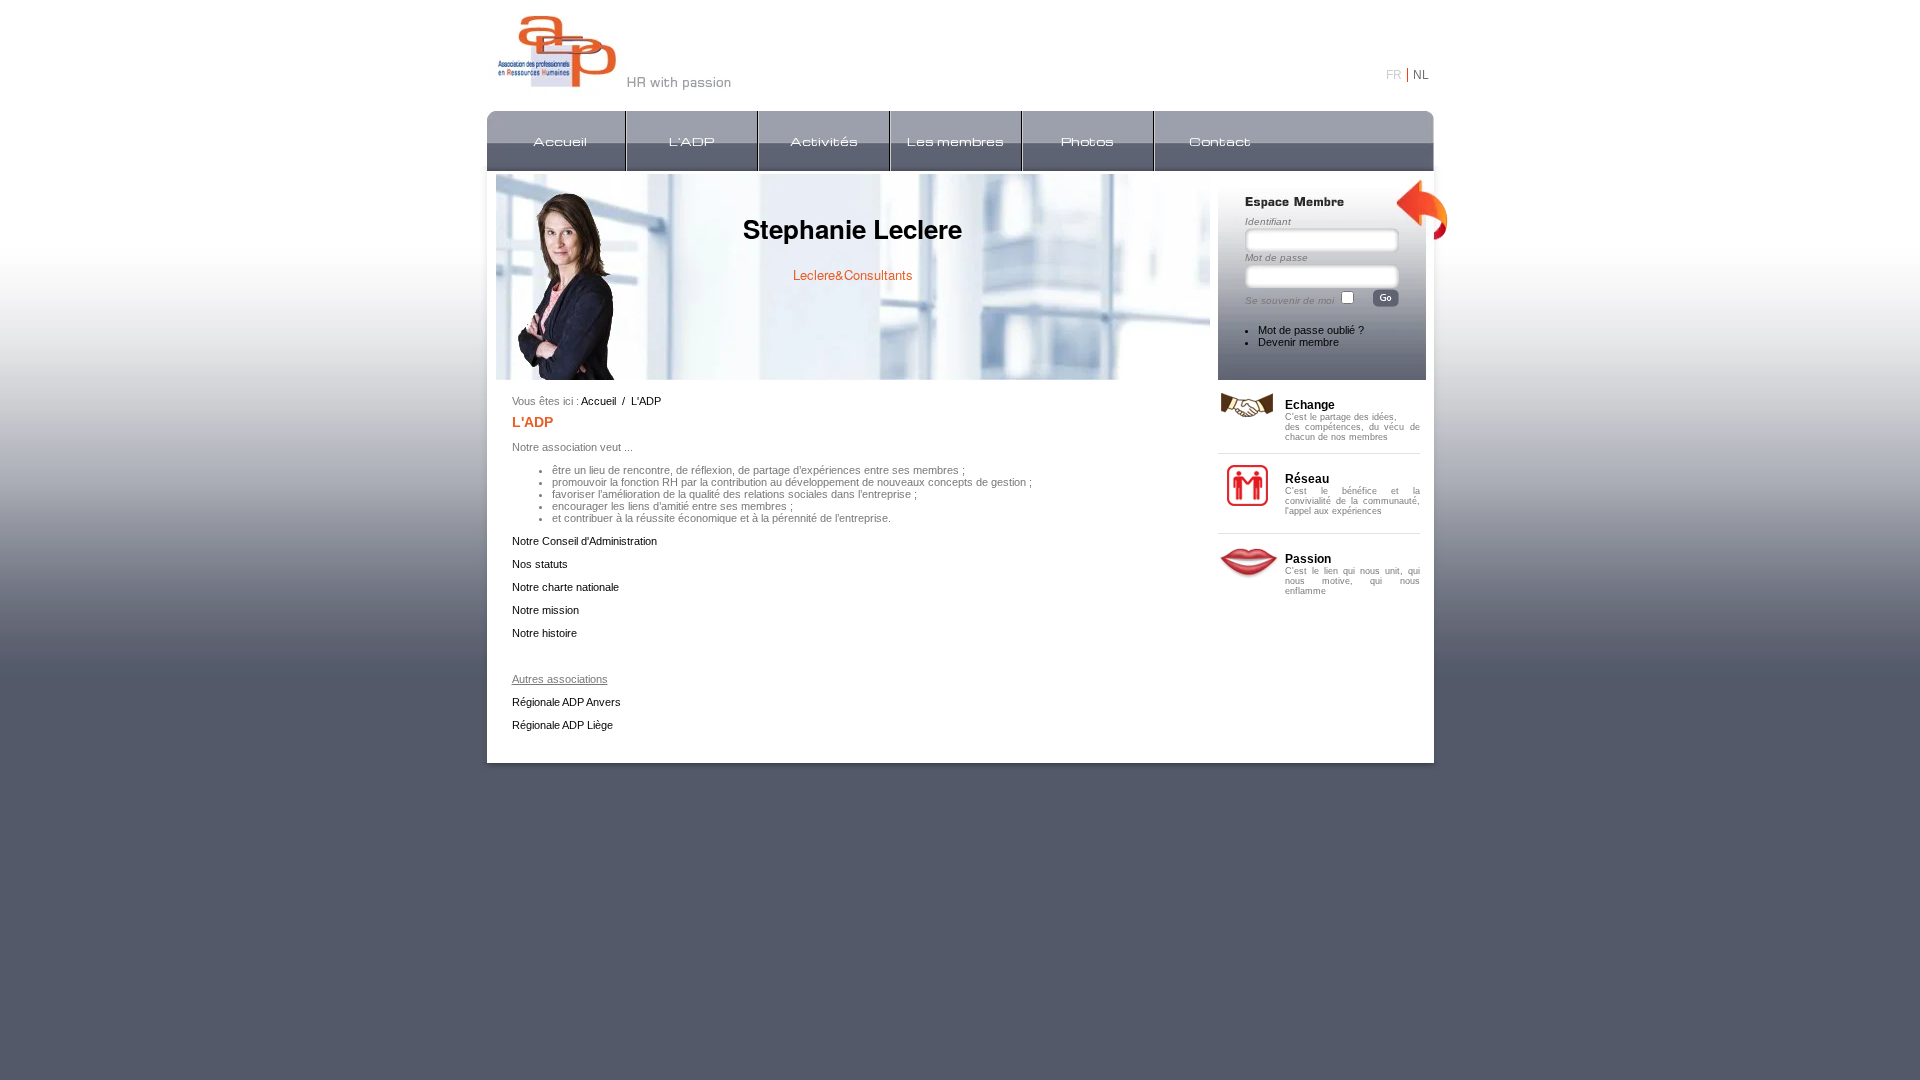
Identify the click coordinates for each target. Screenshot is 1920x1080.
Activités (824, 141)
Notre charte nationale (565, 587)
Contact (1220, 141)
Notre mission (545, 610)
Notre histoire (544, 633)
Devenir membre (1298, 342)
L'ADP (691, 141)
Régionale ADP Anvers (566, 702)
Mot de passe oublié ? (1311, 330)
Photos (1087, 141)
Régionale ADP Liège (562, 725)
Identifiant (1268, 221)
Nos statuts (540, 564)
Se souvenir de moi (1289, 300)
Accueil (560, 141)
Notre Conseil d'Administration (584, 541)
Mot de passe (1276, 257)
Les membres (955, 141)
